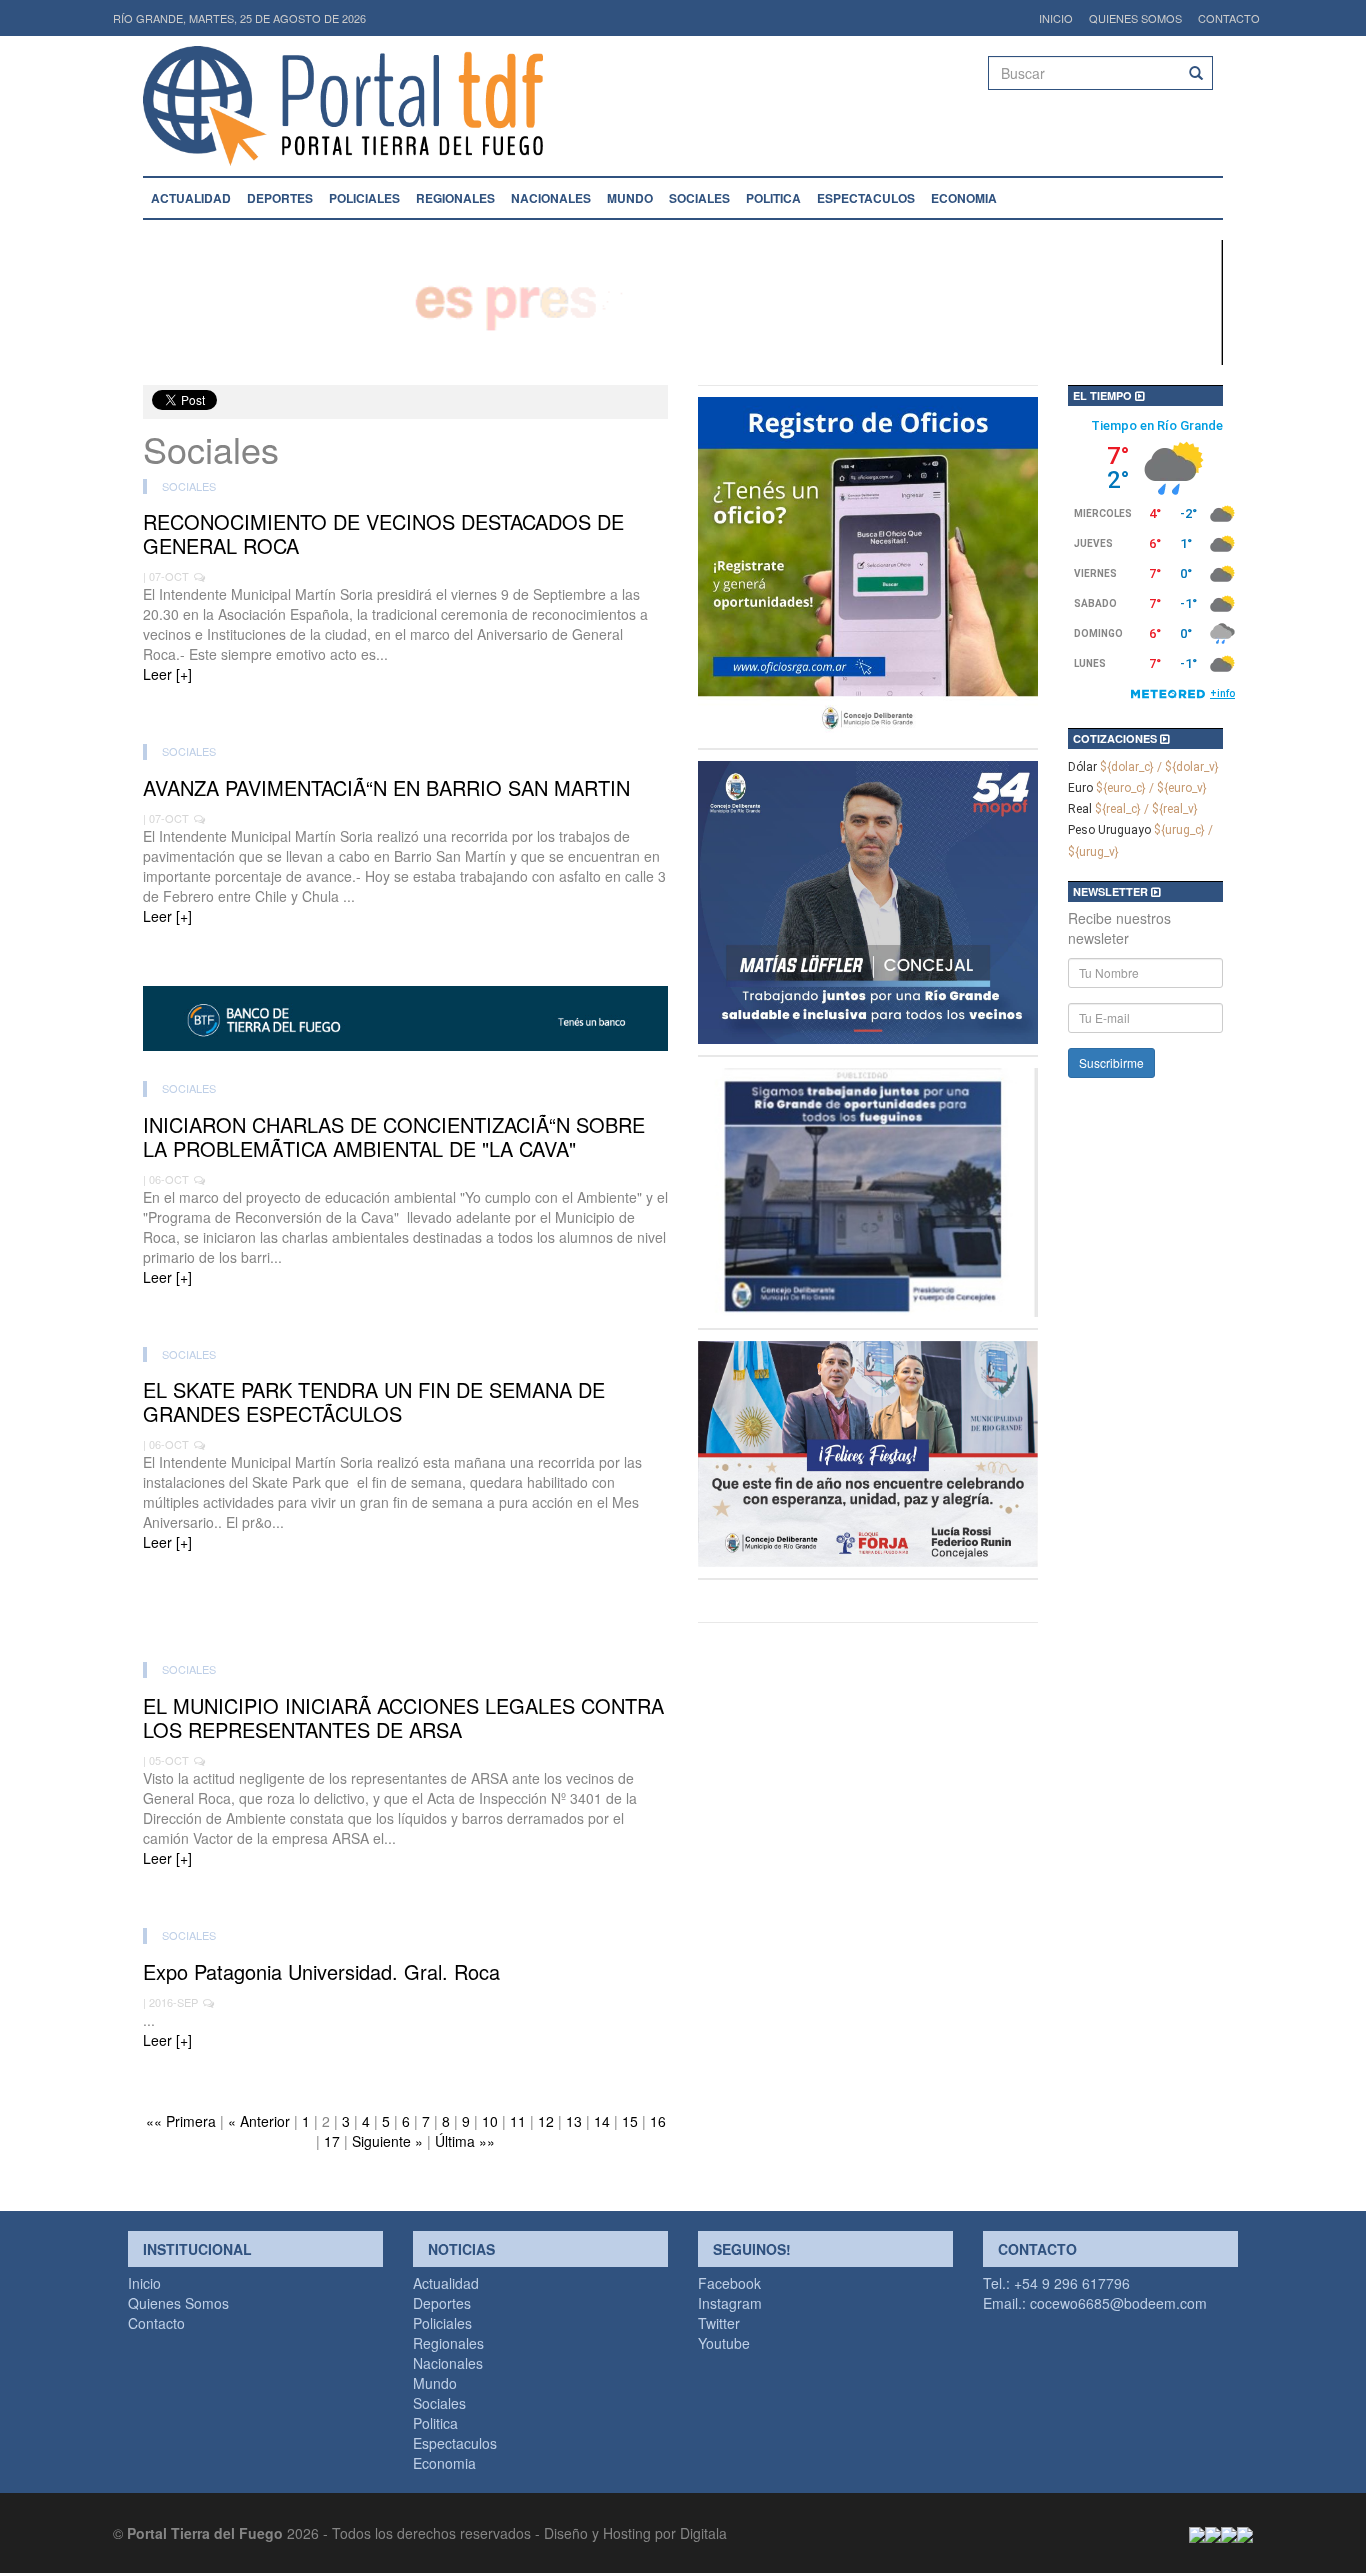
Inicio (1056, 18)
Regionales (455, 198)
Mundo (630, 198)
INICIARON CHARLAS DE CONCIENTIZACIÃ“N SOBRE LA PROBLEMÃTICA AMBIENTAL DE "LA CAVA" (394, 1137)
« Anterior (259, 2121)
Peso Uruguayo (1109, 830)
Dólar (1082, 767)
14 (602, 2121)
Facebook (729, 2283)
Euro (1080, 788)
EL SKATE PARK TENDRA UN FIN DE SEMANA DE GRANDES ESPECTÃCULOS (374, 1402)
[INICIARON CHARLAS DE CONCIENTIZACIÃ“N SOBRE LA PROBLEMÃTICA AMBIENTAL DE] (405, 1307)
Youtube (724, 2343)
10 (490, 2121)
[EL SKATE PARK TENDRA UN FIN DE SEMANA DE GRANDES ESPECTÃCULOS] (405, 1572)
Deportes (280, 198)
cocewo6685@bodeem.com (1118, 2303)
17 (332, 2141)
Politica (773, 198)
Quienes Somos (1135, 18)
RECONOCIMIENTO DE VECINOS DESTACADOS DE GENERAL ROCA (383, 534)
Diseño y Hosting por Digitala (635, 2533)
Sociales (699, 198)
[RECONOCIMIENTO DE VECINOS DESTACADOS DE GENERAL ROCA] (405, 704)
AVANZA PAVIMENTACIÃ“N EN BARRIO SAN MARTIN (386, 788)
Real (1080, 809)
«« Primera (181, 2121)
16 (658, 2121)
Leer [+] (167, 674)
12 (546, 2121)
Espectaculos (866, 198)
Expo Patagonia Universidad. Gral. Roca (321, 1972)
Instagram (730, 2303)
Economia (964, 198)
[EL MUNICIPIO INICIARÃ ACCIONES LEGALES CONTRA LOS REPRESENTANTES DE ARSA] (405, 1888)
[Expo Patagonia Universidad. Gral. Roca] (405, 2070)
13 (574, 2121)
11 (518, 2121)
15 (630, 2121)
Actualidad (191, 198)
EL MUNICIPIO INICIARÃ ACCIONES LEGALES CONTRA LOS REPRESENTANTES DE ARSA (403, 1718)
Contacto (1229, 18)
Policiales (364, 198)
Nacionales (551, 198)
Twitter (719, 2323)
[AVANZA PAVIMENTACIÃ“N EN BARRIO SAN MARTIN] (405, 946)
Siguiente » (387, 2141)
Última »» (465, 2141)
